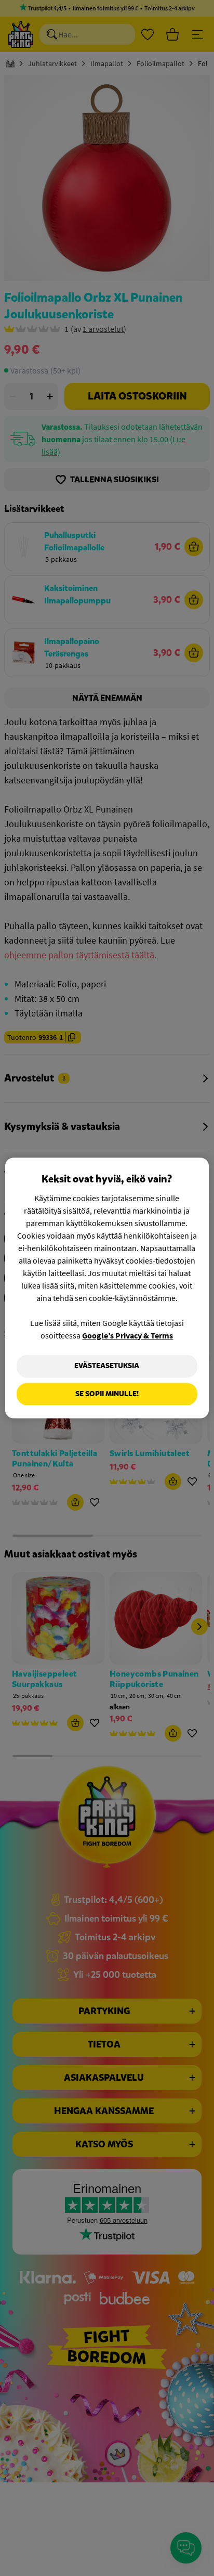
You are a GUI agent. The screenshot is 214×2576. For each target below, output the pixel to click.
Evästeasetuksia (107, 1366)
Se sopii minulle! (107, 1394)
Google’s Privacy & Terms (128, 1335)
